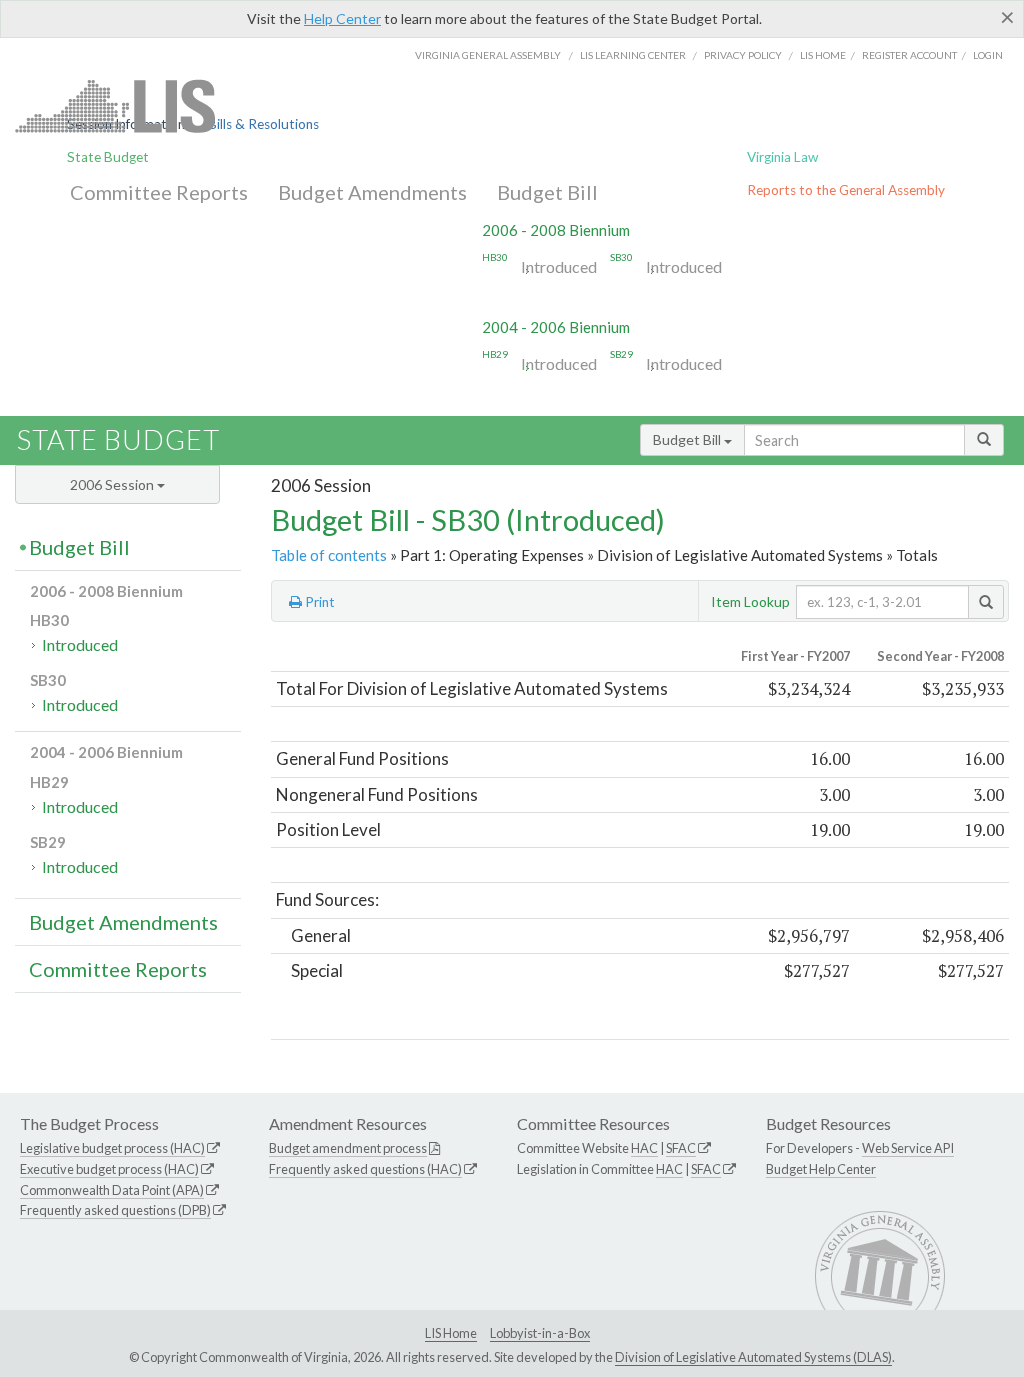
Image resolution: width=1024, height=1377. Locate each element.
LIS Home (451, 1333)
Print (318, 602)
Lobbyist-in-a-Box (540, 1333)
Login (988, 55)
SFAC (681, 1148)
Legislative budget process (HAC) (112, 1148)
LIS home (823, 55)
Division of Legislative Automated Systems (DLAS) (753, 1357)
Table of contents (329, 555)
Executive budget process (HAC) (109, 1169)
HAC (644, 1148)
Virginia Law (782, 157)
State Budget (108, 157)
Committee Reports (159, 192)
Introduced (559, 266)
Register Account (909, 55)
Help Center (342, 18)
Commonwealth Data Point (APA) (112, 1190)
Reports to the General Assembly (846, 190)
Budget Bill (547, 192)
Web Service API (908, 1148)
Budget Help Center (821, 1169)
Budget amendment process (348, 1148)
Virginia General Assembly (488, 55)
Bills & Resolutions (263, 124)
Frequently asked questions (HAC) (365, 1169)
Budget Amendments (372, 192)
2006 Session (113, 484)
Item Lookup (750, 601)
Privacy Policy (743, 55)
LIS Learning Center (633, 55)
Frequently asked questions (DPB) (115, 1210)
